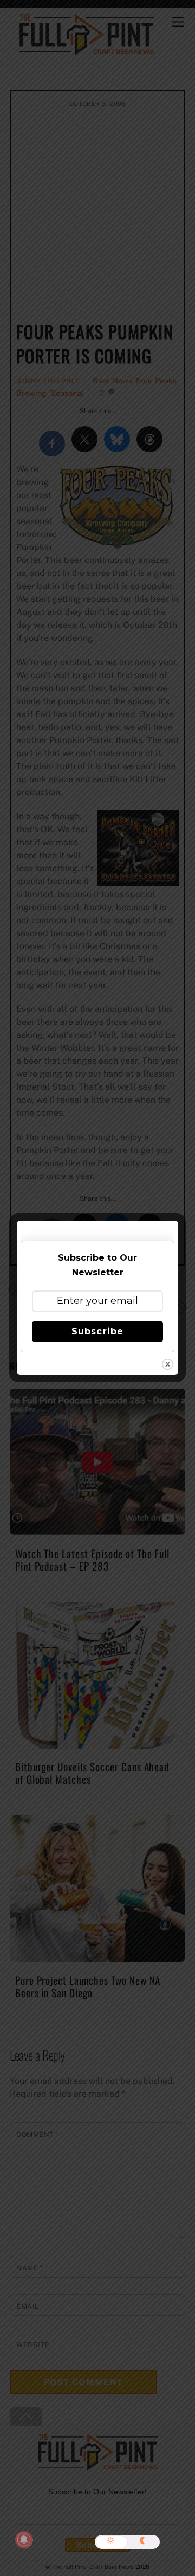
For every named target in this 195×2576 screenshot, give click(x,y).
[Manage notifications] (24, 2540)
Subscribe (97, 1331)
